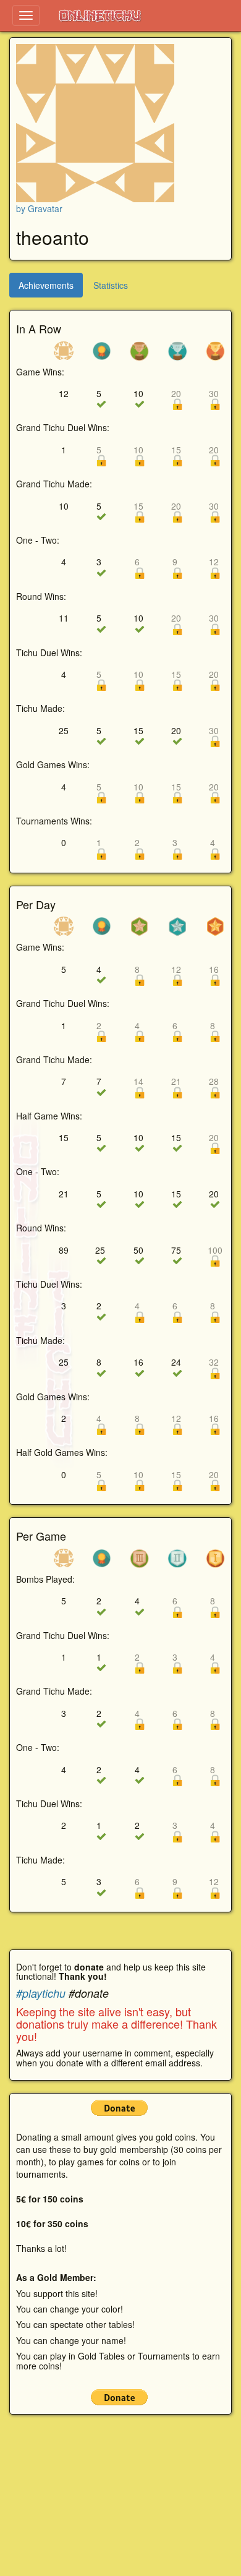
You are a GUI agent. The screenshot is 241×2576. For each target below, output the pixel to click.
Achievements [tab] (46, 285)
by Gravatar (39, 208)
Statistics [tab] (111, 285)
